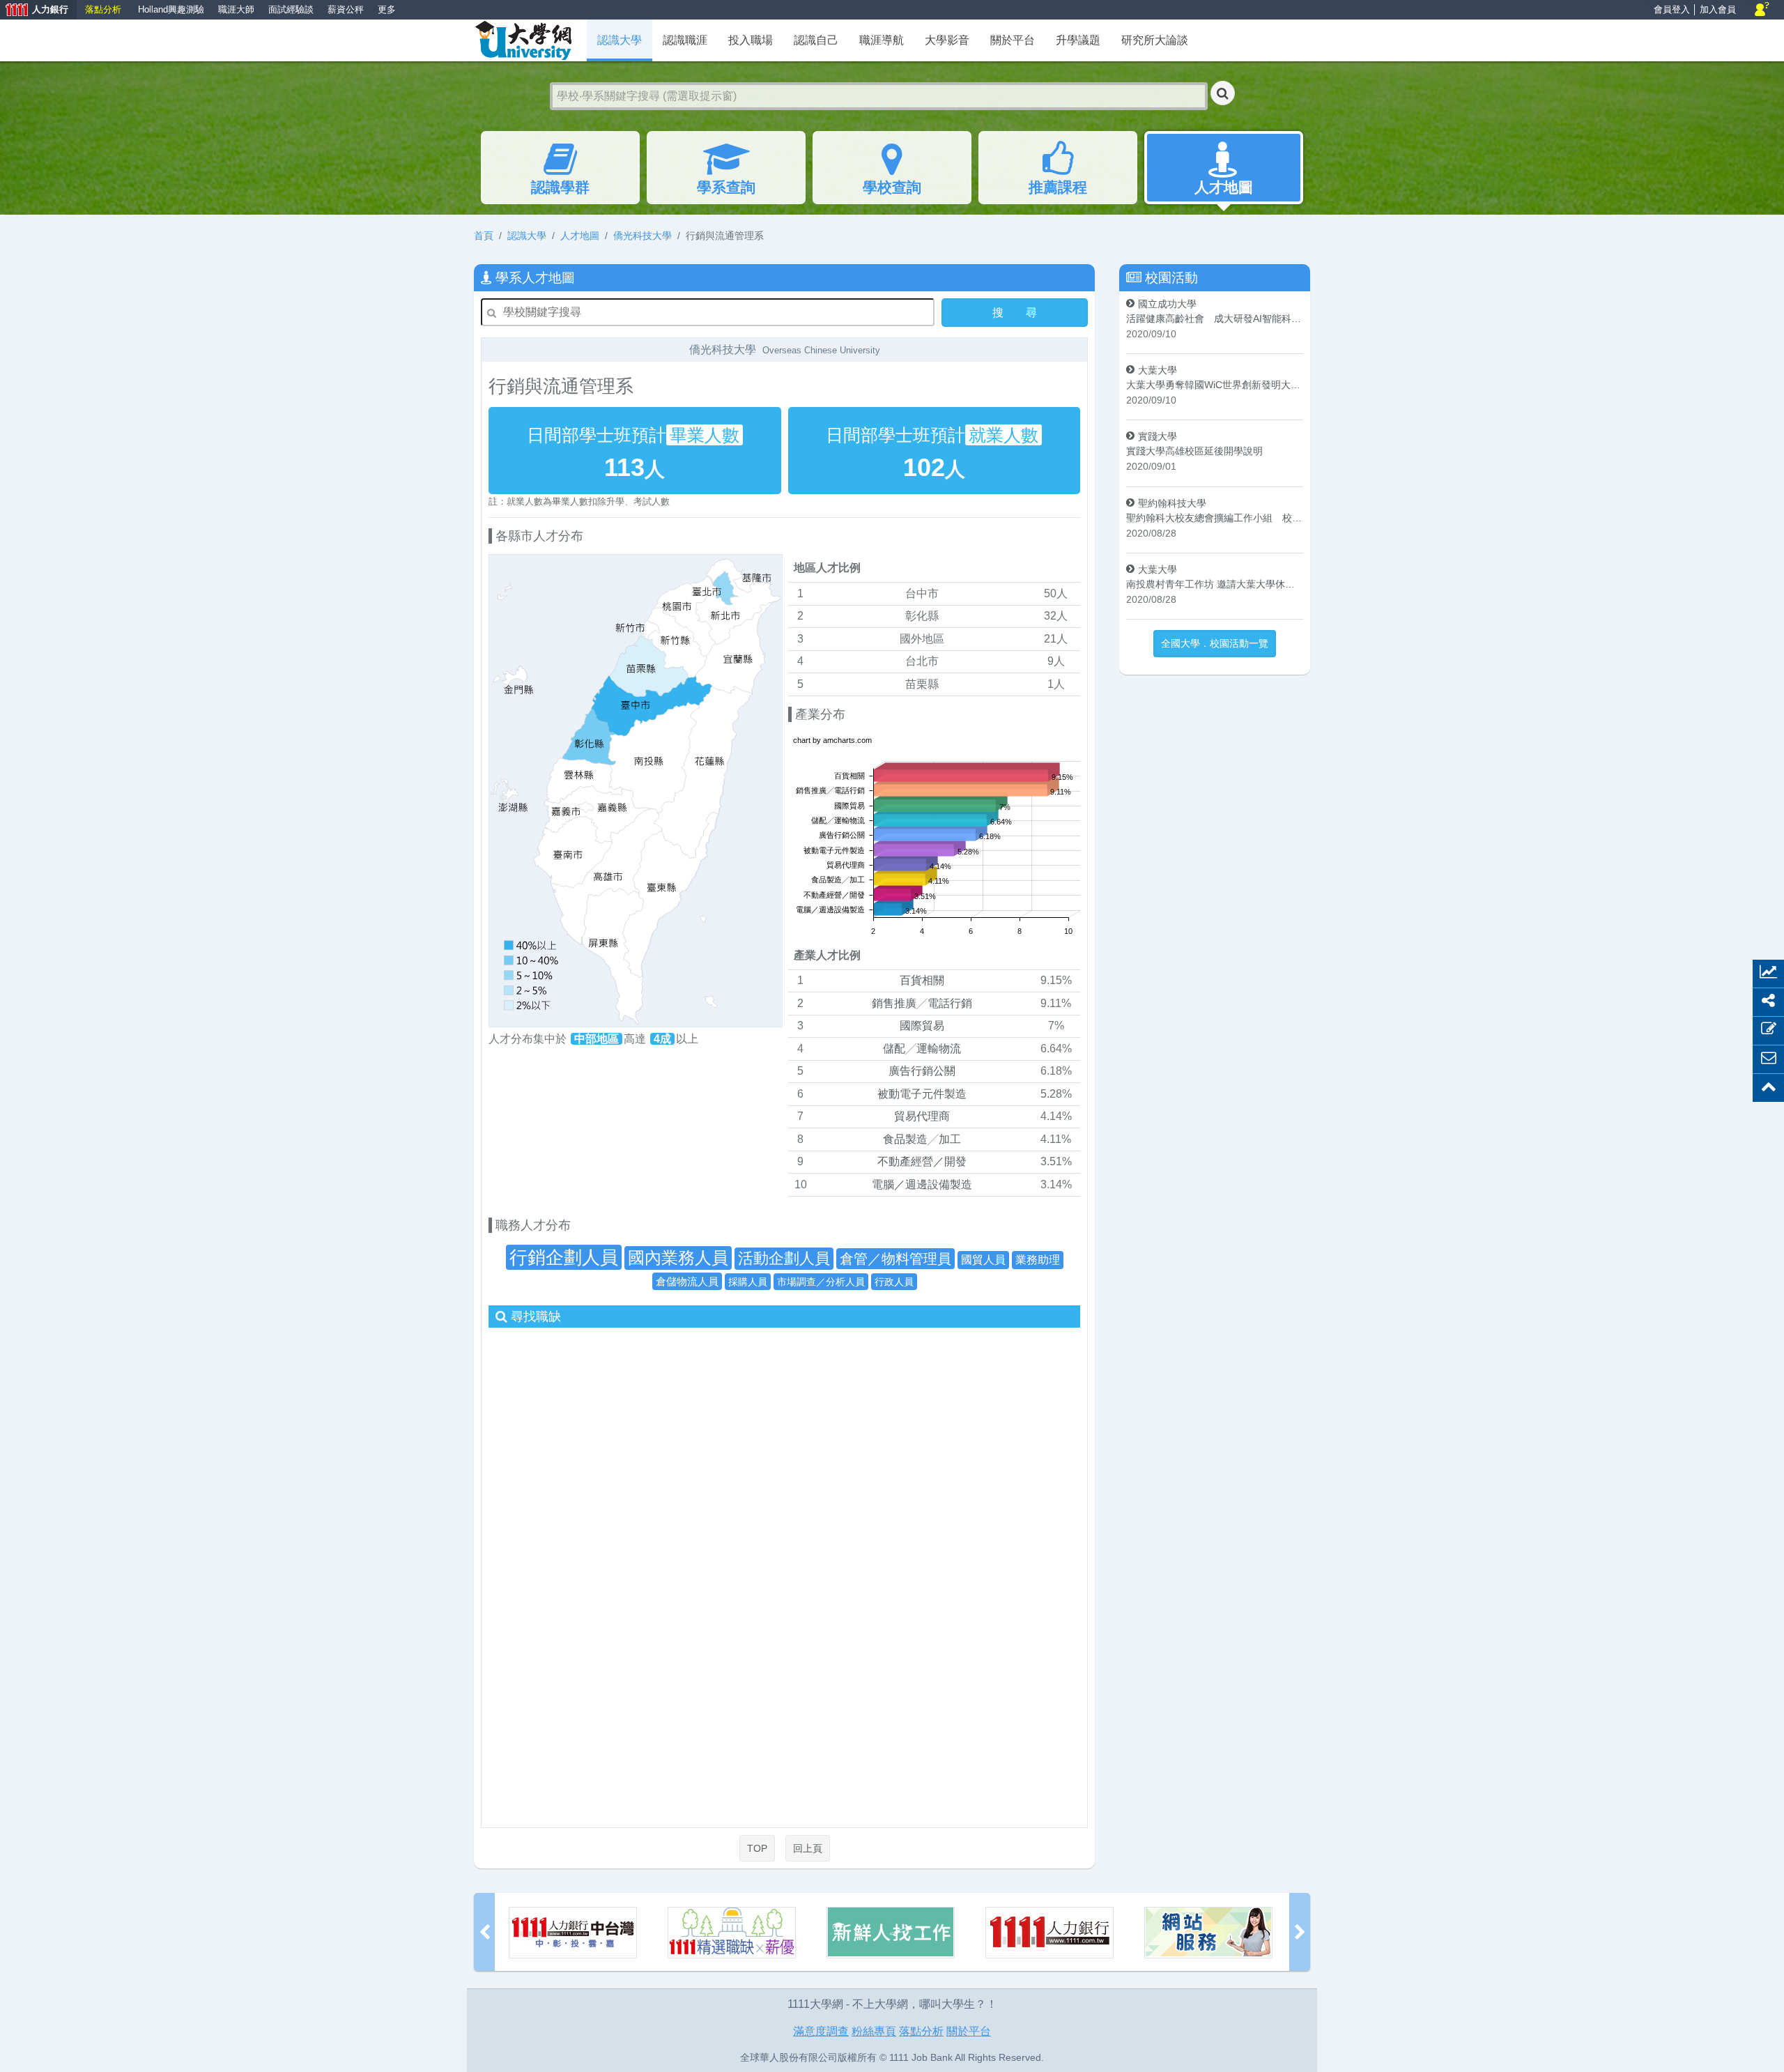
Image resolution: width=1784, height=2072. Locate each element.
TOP (757, 1848)
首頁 (484, 236)
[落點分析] (1208, 1933)
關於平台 (1013, 40)
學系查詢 (726, 187)
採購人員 (748, 1282)
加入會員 (1718, 9)
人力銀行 (34, 11)
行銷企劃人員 (564, 1257)
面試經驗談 (291, 9)
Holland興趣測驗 (171, 9)
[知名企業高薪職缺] (573, 1933)
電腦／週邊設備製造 (922, 1184)
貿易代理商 (922, 1116)
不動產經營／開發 (922, 1161)
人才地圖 (1224, 187)
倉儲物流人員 (687, 1281)
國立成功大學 (1167, 304)
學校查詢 (892, 187)
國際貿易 (922, 1026)
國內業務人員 (678, 1258)
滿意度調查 (821, 2031)
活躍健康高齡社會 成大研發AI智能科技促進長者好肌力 (1215, 319)
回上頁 (808, 1848)
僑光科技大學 (643, 236)
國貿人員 (983, 1260)
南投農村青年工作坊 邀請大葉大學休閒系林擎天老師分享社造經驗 (1215, 584)
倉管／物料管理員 (895, 1259)
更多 (387, 9)
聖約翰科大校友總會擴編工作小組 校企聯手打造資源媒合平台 (1215, 518)
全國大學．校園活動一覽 (1215, 643)
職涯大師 (236, 9)
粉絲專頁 (874, 2031)
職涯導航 (882, 40)
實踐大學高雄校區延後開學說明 (1194, 451)
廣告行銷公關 (922, 1071)
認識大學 (527, 236)
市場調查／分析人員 (821, 1282)
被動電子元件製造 (922, 1094)
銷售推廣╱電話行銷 (922, 1003)
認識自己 (816, 40)
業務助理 (1038, 1260)
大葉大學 (1158, 370)
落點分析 (103, 9)
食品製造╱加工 (922, 1139)
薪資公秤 (346, 9)
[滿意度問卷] (1049, 1933)
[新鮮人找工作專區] (732, 1933)
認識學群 (560, 187)
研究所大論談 (1155, 40)
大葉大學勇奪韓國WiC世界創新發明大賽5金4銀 (1215, 385)
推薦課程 (1058, 187)
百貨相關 (922, 980)
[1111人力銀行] (891, 1933)
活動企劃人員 (784, 1258)
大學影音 (947, 40)
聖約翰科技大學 (1172, 503)
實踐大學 (1158, 436)
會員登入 (1672, 9)
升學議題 (1078, 40)
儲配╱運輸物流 (922, 1049)
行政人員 (894, 1282)
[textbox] (879, 96)
